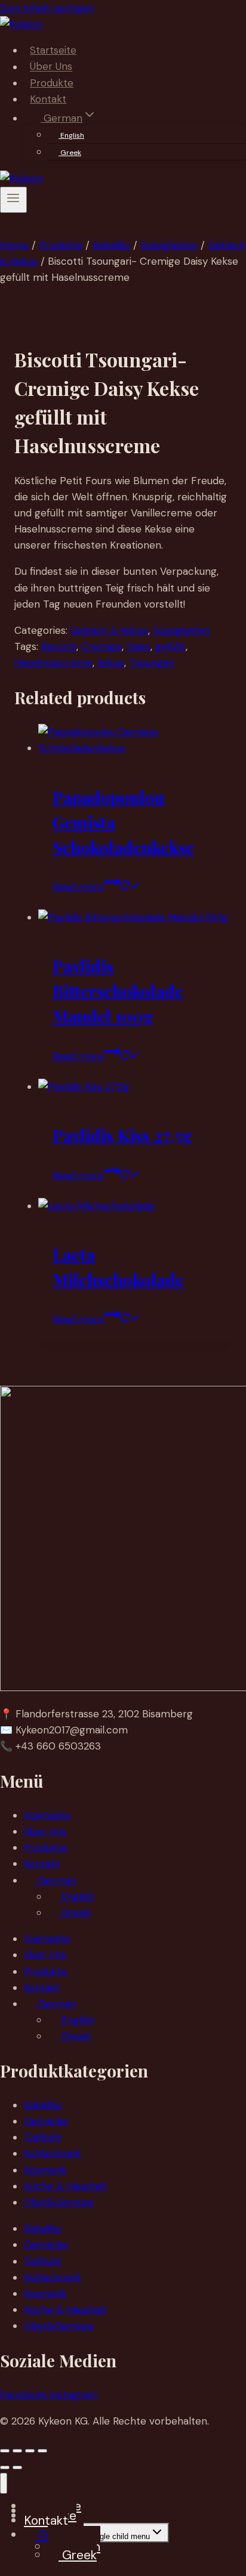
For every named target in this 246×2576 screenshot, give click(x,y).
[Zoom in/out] (5, 2451)
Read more (78, 887)
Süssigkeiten (182, 630)
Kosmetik (45, 2170)
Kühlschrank (53, 2153)
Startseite (53, 50)
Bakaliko (43, 2105)
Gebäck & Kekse (109, 630)
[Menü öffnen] (13, 200)
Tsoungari (152, 662)
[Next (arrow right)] (17, 2467)
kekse (111, 662)
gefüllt (170, 646)
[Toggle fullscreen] (17, 2451)
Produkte (52, 83)
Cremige (102, 646)
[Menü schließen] (4, 2483)
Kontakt (48, 99)
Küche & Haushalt (65, 2186)
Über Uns (51, 67)
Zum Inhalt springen (47, 8)
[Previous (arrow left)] (5, 2467)
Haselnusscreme (53, 662)
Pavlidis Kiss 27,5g (122, 1135)
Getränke (46, 2121)
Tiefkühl (42, 2137)
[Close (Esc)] (42, 2451)
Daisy (139, 646)
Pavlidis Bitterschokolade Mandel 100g (118, 991)
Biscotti (59, 646)
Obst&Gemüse (59, 2202)
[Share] (30, 2451)
